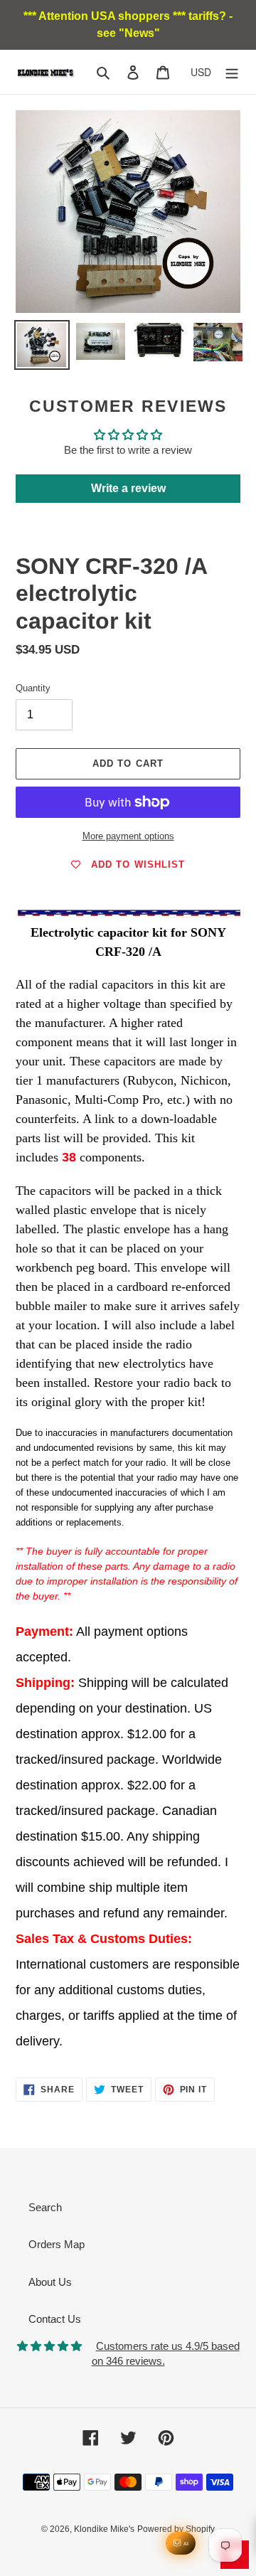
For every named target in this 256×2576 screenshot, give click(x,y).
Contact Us (55, 2319)
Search (45, 2207)
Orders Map (57, 2244)
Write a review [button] (128, 488)
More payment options (128, 836)
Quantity (33, 688)
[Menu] (232, 72)
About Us (50, 2282)
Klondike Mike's (104, 2529)
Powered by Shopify (176, 2529)
